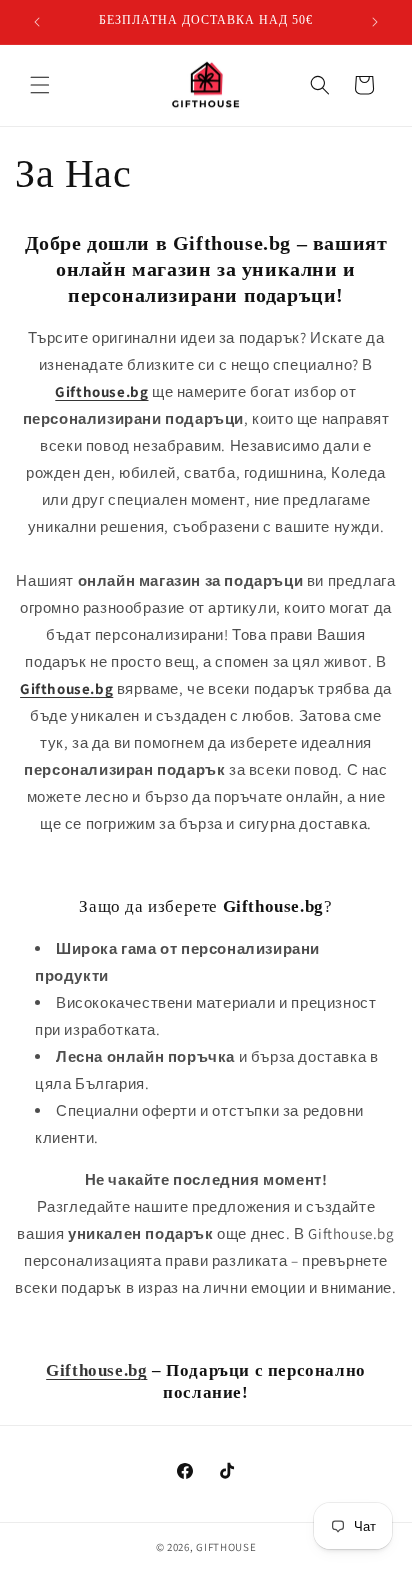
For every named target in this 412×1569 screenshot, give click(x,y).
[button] (40, 85)
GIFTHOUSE (226, 1547)
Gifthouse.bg (96, 1370)
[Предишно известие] (37, 22)
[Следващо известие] (375, 22)
